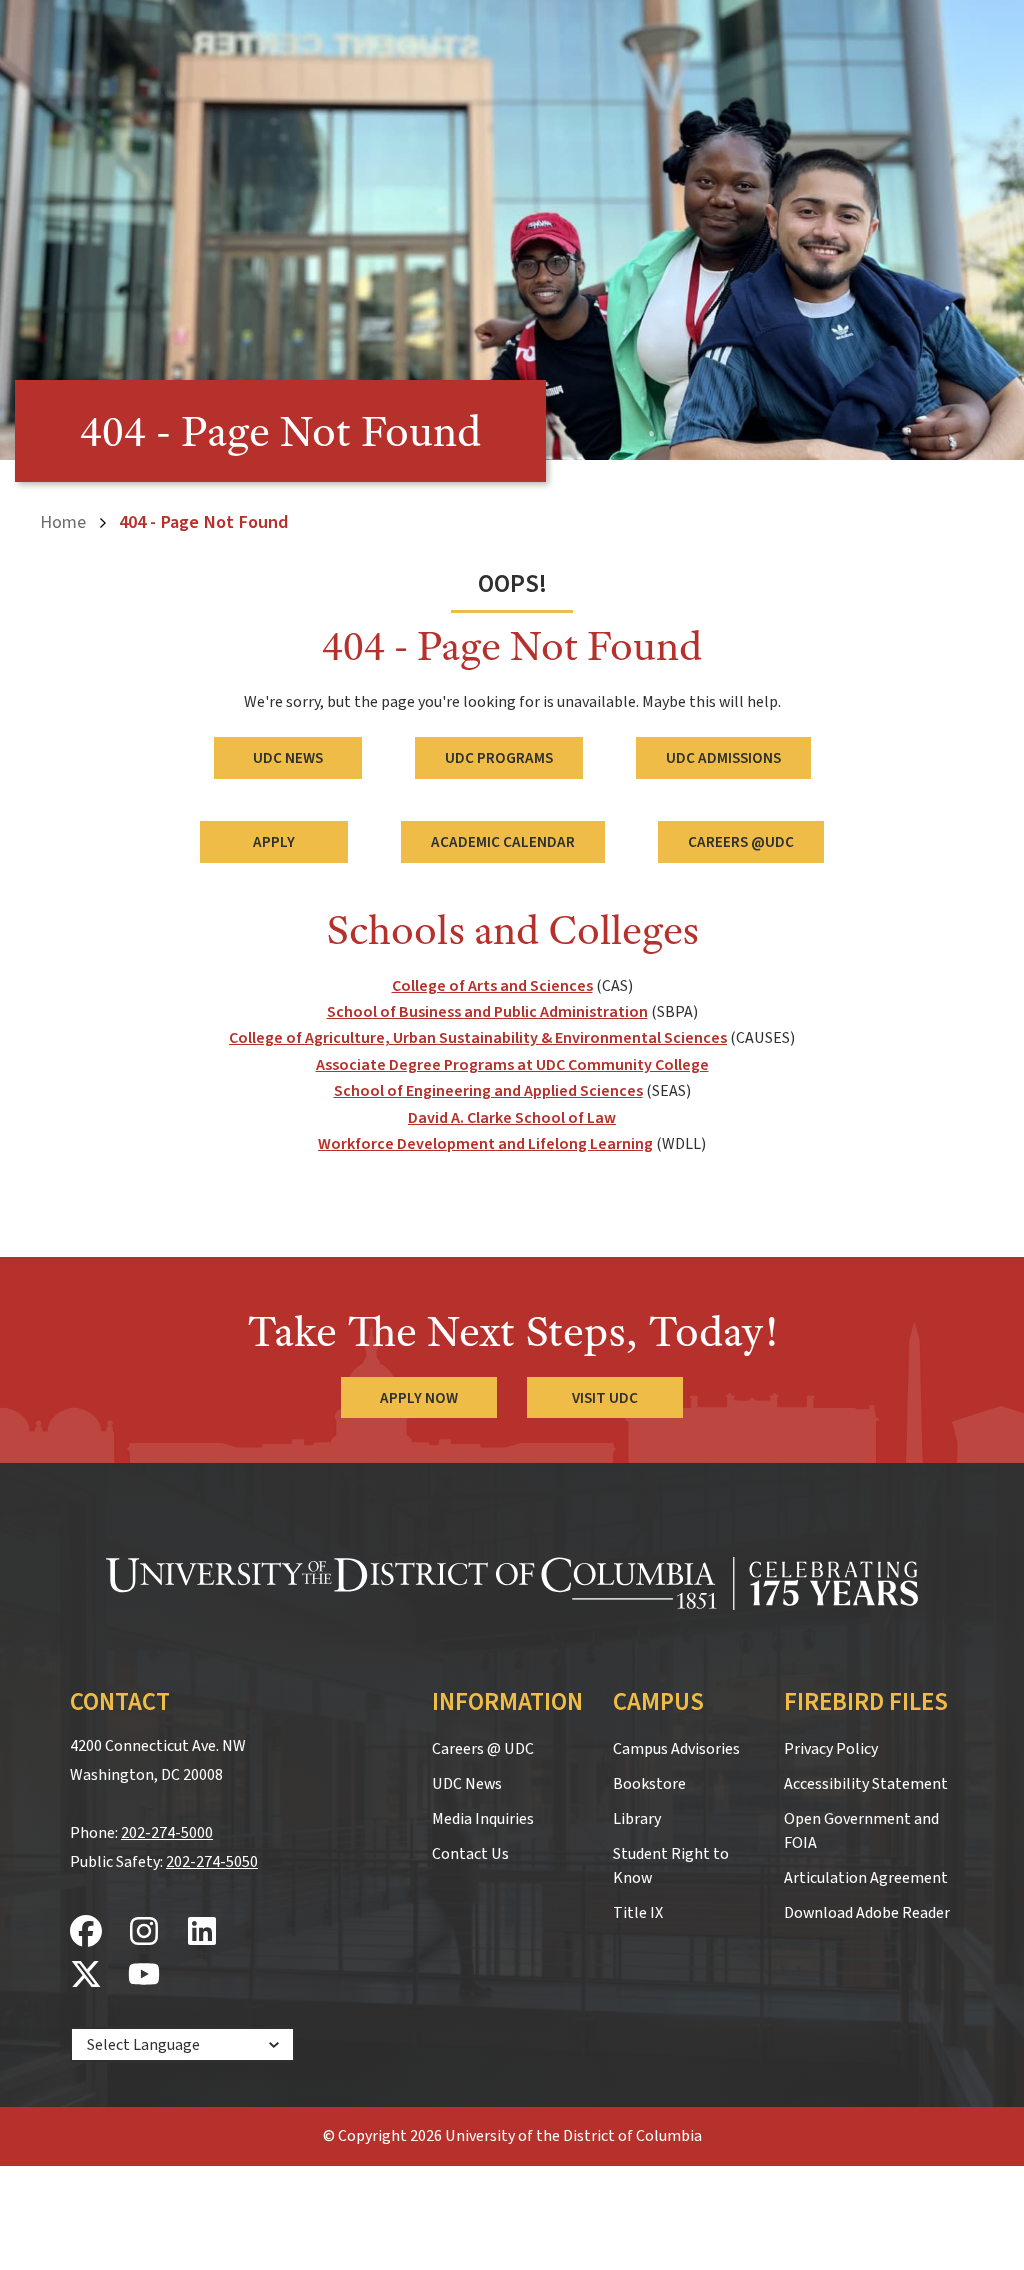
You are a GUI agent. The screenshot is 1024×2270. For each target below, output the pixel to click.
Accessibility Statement (866, 1784)
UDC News (288, 758)
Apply (274, 842)
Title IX (638, 1913)
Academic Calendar (503, 842)
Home (63, 522)
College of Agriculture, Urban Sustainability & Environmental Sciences (478, 1038)
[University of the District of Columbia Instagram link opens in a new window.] (144, 1932)
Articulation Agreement (866, 1878)
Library (637, 1819)
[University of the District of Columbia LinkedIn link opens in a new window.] (202, 1932)
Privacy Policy (831, 1749)
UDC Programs (499, 758)
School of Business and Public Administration (487, 1012)
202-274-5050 (212, 1862)
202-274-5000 (167, 1833)
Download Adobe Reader (867, 1913)
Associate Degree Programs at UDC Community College (512, 1065)
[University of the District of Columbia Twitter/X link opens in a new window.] (86, 1975)
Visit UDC (605, 1398)
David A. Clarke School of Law (512, 1118)
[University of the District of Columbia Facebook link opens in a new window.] (86, 1932)
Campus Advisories (676, 1749)
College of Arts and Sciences (492, 986)
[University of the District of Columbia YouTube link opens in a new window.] (144, 1975)
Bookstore (649, 1784)
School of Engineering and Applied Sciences (488, 1091)
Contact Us (470, 1854)
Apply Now (419, 1398)
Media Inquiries (483, 1819)
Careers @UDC (741, 842)
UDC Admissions (723, 758)
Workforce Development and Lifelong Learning (485, 1144)
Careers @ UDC (483, 1749)
